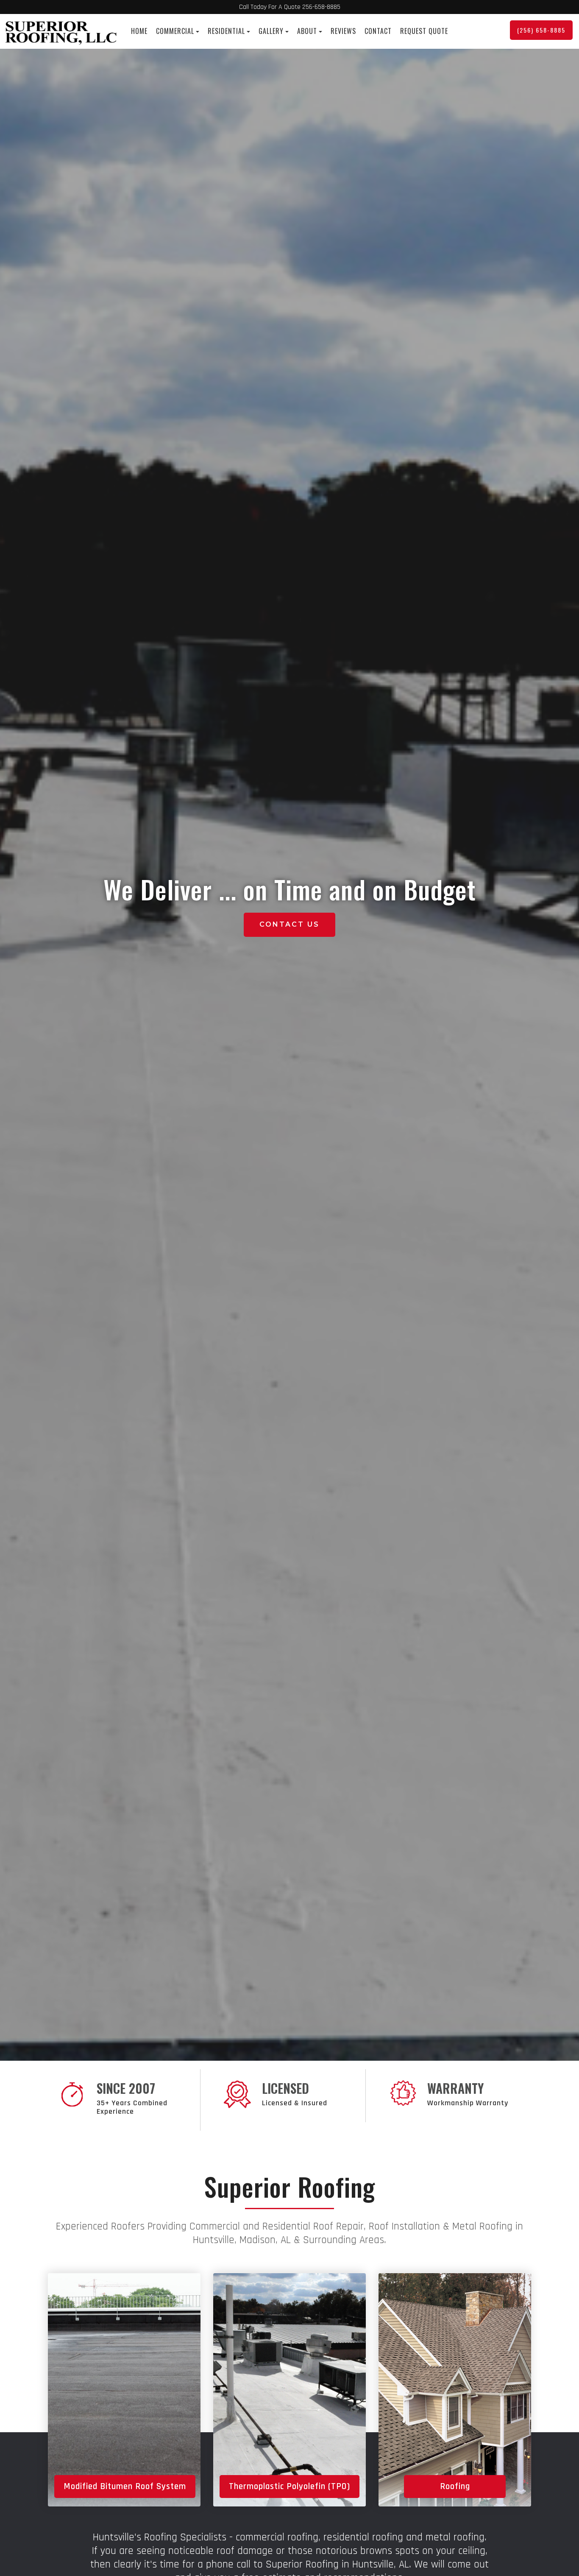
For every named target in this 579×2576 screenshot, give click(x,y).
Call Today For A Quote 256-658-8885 (290, 7)
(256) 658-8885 (541, 30)
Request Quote (424, 31)
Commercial (175, 31)
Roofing (455, 2486)
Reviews (343, 31)
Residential (226, 31)
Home (139, 31)
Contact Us (289, 924)
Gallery (271, 31)
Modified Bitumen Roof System (125, 2486)
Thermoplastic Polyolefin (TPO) (289, 2486)
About (307, 31)
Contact (378, 31)
